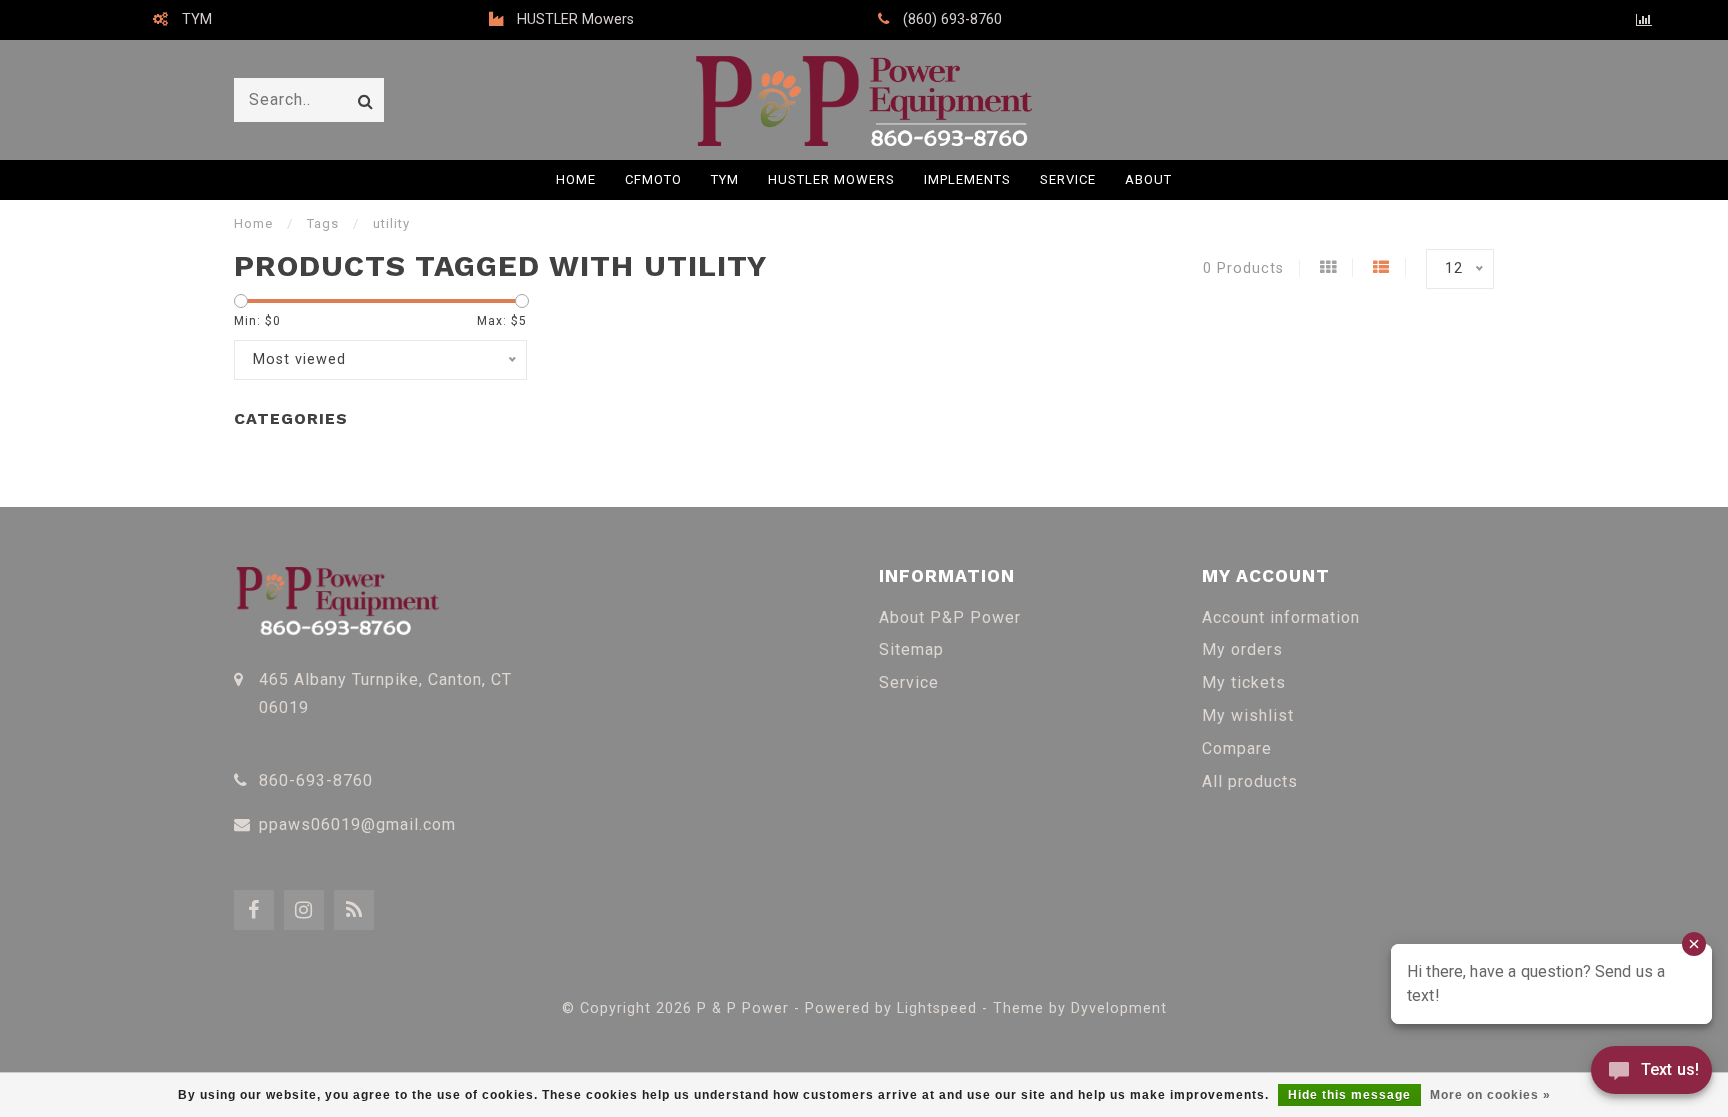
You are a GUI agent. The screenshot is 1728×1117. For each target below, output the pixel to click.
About (1148, 179)
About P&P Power (950, 617)
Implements (967, 179)
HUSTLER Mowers (831, 179)
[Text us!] (1651, 1075)
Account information (1281, 617)
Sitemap (911, 649)
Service (1068, 179)
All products (1250, 781)
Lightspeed (937, 1008)
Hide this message (1349, 1095)
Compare (1237, 748)
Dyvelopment (1119, 1008)
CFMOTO (653, 179)
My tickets (1244, 682)
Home (576, 179)
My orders (1242, 649)
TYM (725, 179)
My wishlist (1248, 715)
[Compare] (1644, 20)
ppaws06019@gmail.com (357, 824)
